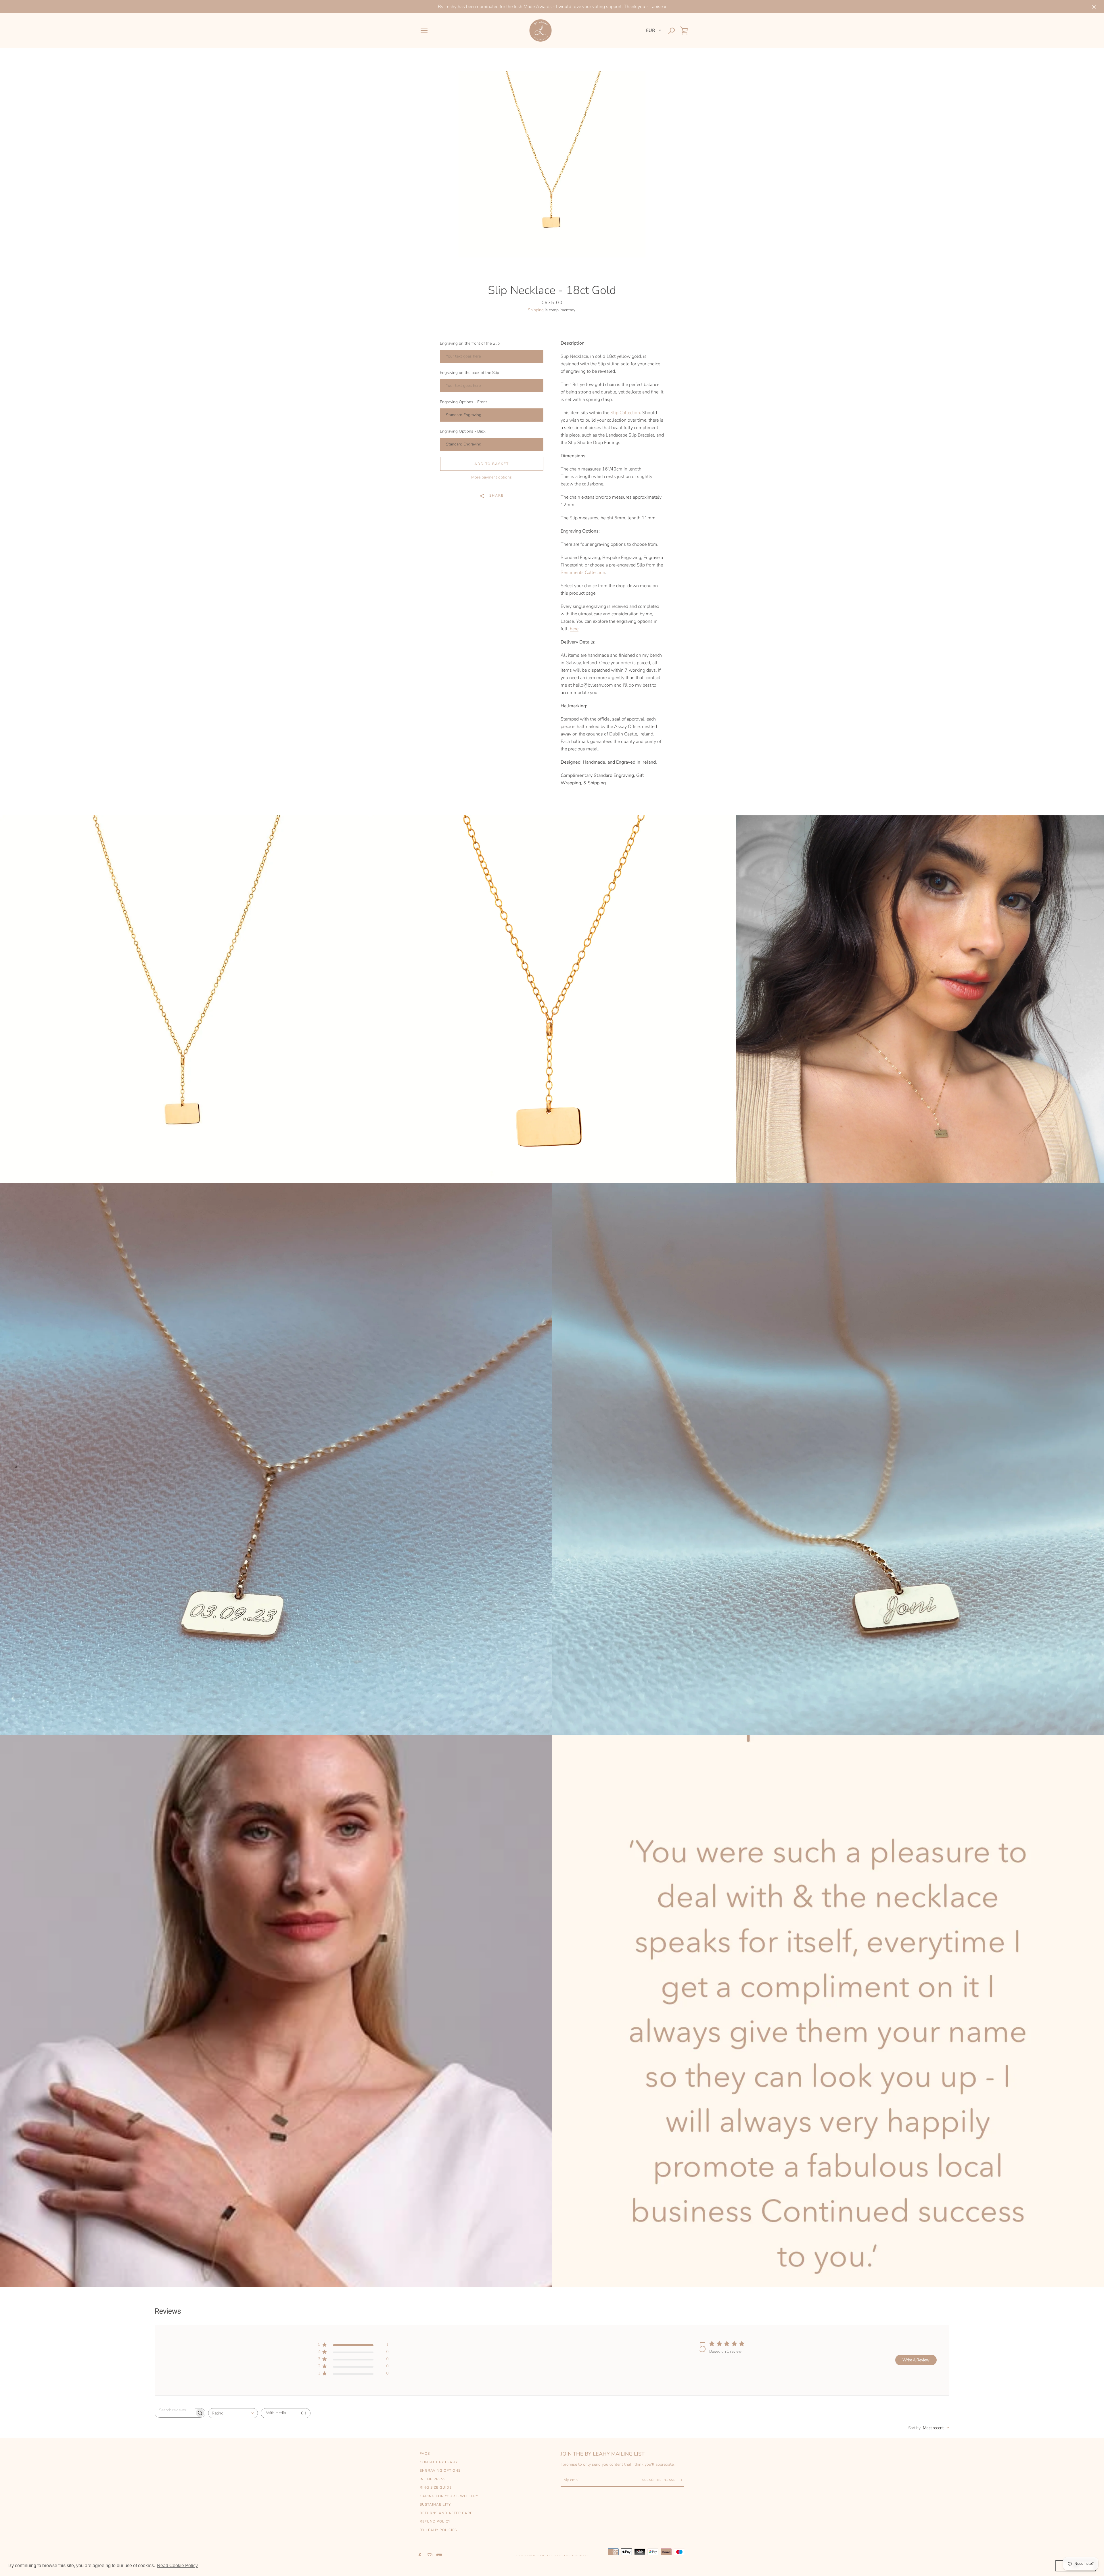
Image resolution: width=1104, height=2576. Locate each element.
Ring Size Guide (436, 2487)
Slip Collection (625, 413)
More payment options (491, 477)
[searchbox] (175, 2410)
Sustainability (435, 2504)
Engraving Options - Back (463, 431)
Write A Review (916, 2360)
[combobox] (233, 2413)
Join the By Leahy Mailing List (603, 2454)
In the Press (433, 2479)
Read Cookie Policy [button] (177, 2566)
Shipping (536, 310)
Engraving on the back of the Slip (469, 373)
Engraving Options (440, 2471)
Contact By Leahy (439, 2462)
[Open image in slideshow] (552, 164)
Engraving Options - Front (463, 402)
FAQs (425, 2454)
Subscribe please (659, 2480)
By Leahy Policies (438, 2530)
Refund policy (435, 2521)
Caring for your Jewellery (449, 2496)
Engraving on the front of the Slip (470, 343)
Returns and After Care (446, 2513)
